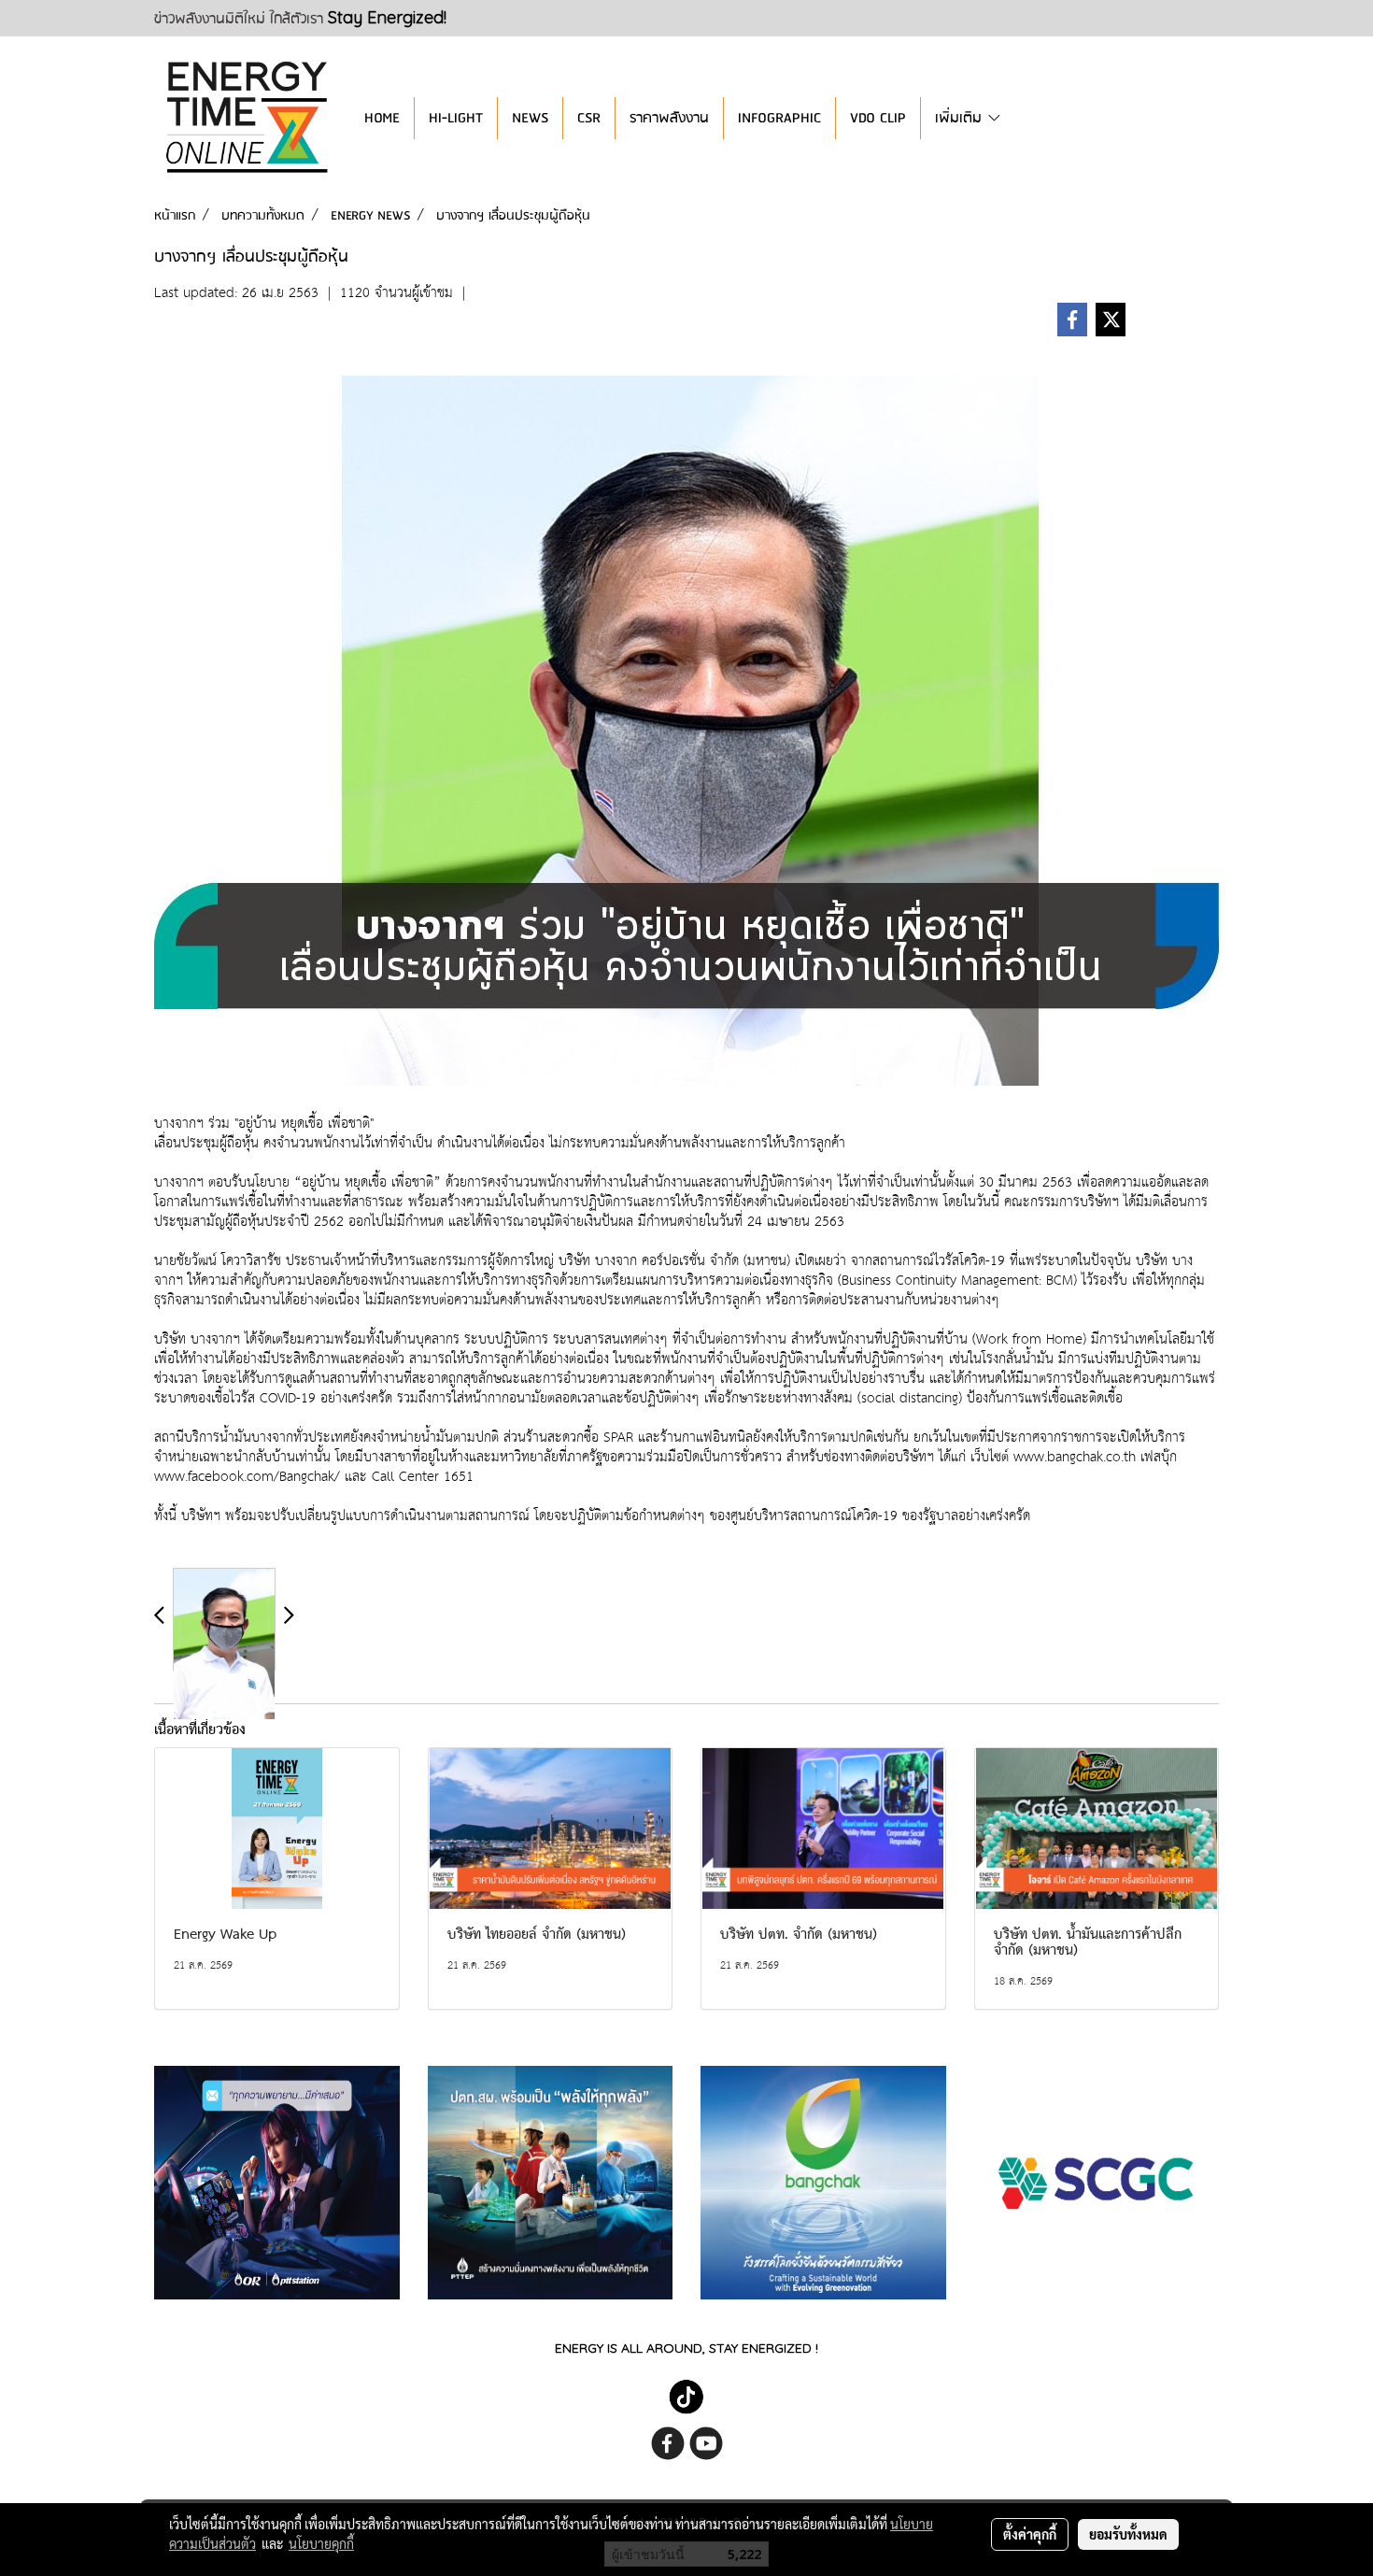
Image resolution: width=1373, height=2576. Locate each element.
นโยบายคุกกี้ (321, 2543)
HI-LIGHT (456, 118)
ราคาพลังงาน (669, 118)
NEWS (530, 118)
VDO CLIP (878, 118)
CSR (589, 118)
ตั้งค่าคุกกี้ (1030, 2534)
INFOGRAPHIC (779, 118)
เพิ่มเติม (961, 118)
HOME (382, 118)
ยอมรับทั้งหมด (1128, 2534)
